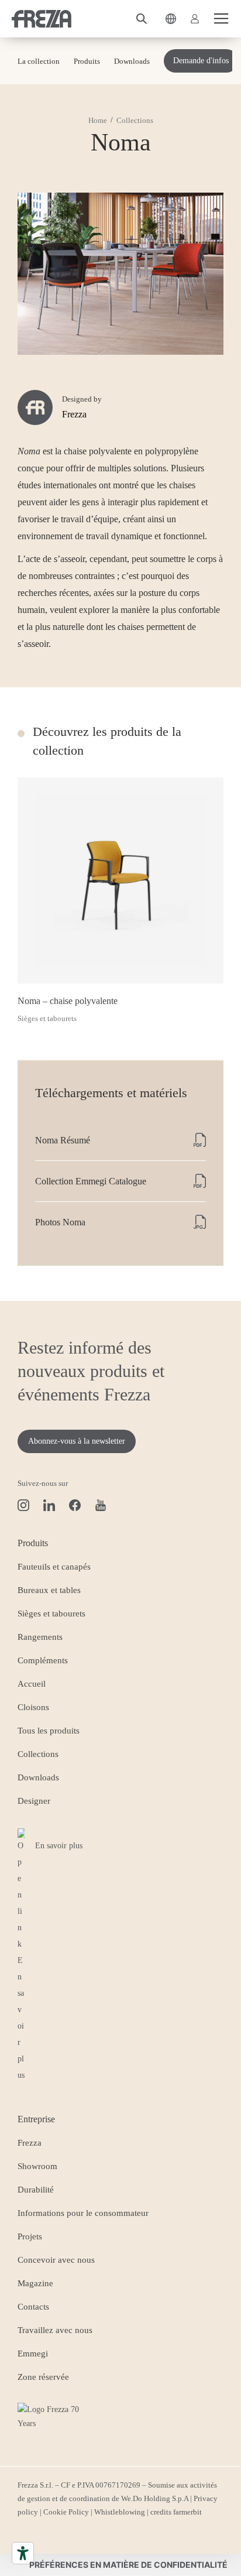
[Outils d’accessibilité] (23, 2553)
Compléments (43, 1660)
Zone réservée (43, 2377)
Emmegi (33, 2354)
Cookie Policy (66, 2512)
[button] (142, 19)
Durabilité (36, 2190)
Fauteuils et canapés (54, 1567)
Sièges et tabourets (51, 1614)
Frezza (30, 2143)
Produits (87, 61)
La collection (39, 61)
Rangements (40, 1637)
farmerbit (187, 2512)
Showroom (37, 2166)
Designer (34, 1801)
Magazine (35, 2283)
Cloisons (33, 1707)
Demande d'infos (201, 61)
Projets (30, 2236)
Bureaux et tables (49, 1590)
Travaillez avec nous (55, 2330)
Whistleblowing (120, 2512)
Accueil (32, 1684)
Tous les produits (49, 1731)
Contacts (33, 2307)
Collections (38, 1754)
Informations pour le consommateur (83, 2213)
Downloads (132, 61)
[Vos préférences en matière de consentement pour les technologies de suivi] (126, 2565)
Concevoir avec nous (56, 2260)
